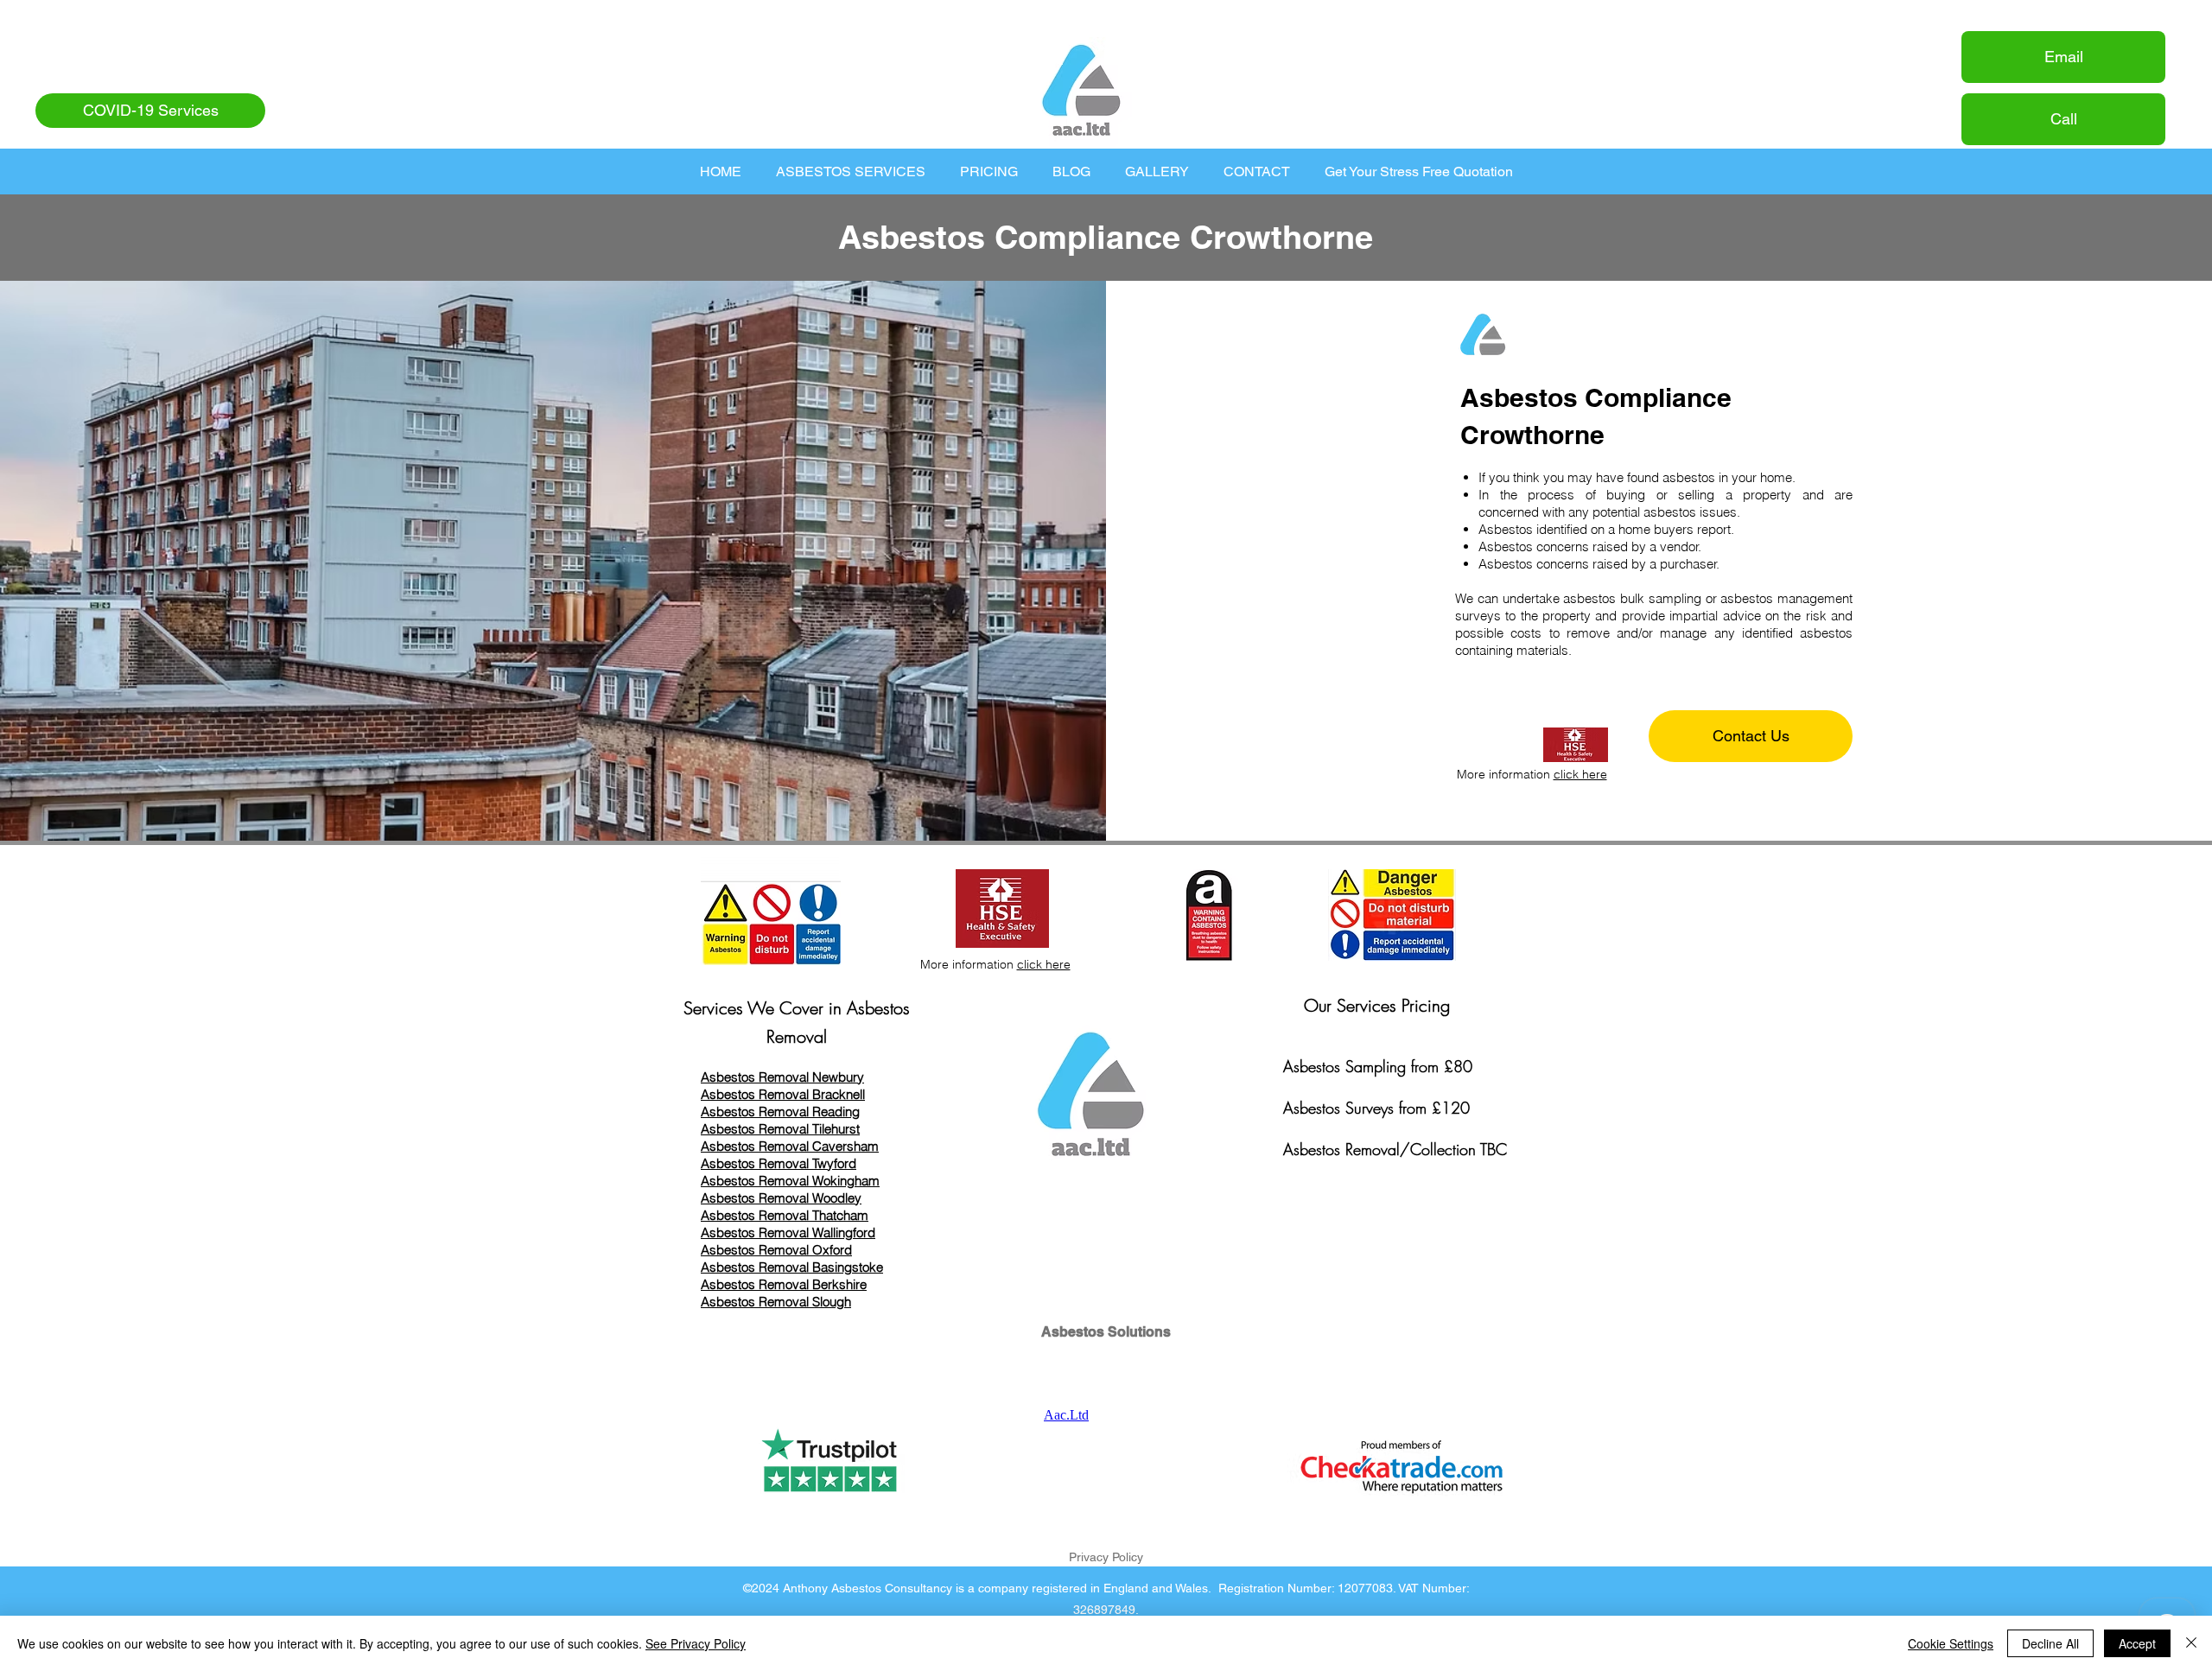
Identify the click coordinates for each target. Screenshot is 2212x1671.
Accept (2137, 1643)
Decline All (2050, 1643)
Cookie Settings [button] (1951, 1643)
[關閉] (2191, 1643)
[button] (851, 172)
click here (1580, 774)
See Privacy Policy (696, 1643)
